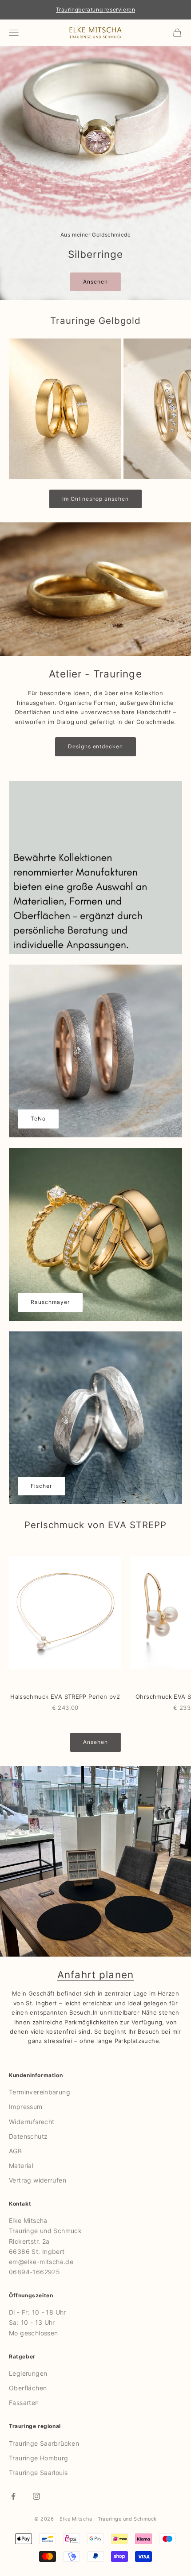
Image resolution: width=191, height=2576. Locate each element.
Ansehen (95, 282)
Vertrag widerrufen (38, 2180)
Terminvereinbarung (40, 2092)
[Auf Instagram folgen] (36, 2496)
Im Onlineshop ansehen (95, 499)
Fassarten (24, 2403)
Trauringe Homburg (39, 2458)
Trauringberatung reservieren (96, 10)
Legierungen (28, 2373)
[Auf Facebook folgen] (13, 2496)
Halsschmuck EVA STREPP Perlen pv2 (65, 1697)
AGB (15, 2151)
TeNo (38, 1119)
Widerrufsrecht (32, 2122)
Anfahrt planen (95, 1975)
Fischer (41, 1486)
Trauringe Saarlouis (38, 2473)
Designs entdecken (95, 746)
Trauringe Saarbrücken (44, 2443)
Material (21, 2165)
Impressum (26, 2107)
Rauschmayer (50, 1302)
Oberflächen (28, 2388)
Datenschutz (28, 2136)
